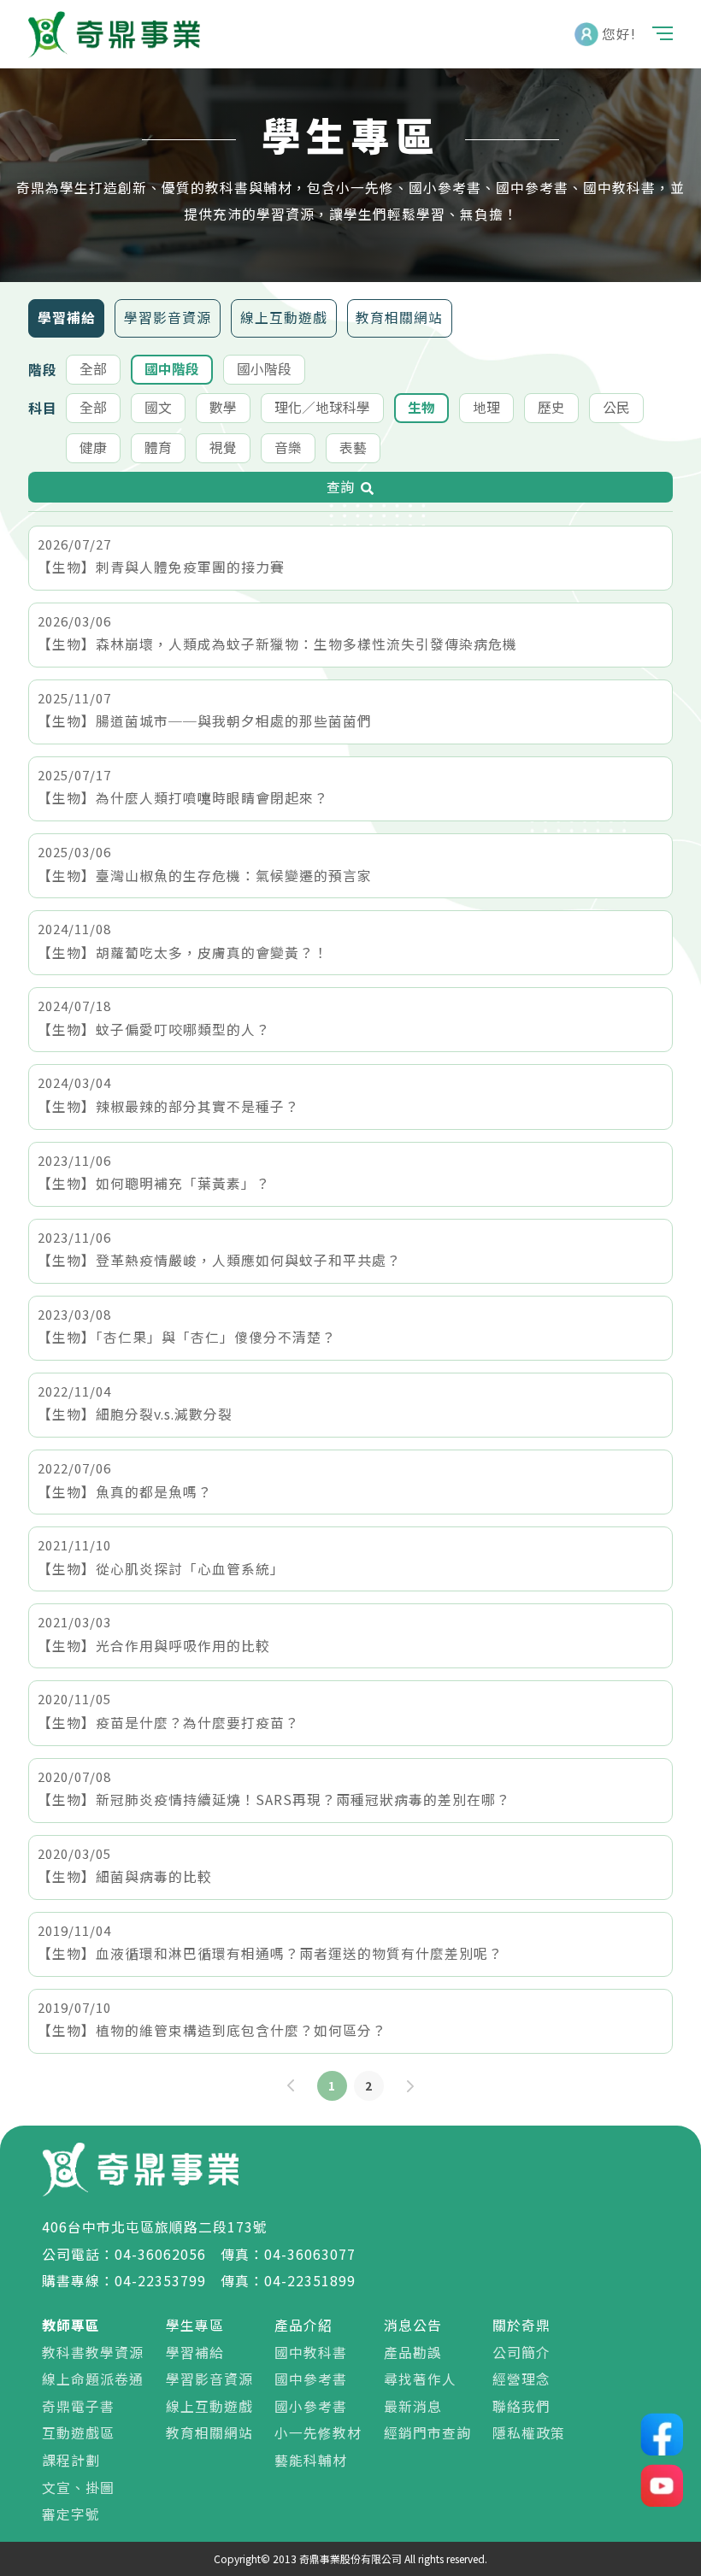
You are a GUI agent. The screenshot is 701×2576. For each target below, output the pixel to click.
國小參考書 (311, 2406)
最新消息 (413, 2406)
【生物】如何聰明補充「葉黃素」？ (154, 1183)
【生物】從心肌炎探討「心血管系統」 (161, 1569)
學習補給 (67, 318)
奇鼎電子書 (78, 2406)
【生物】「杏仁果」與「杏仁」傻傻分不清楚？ (187, 1337)
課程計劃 (71, 2460)
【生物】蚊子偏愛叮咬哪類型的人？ (154, 1029)
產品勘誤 (413, 2353)
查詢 (340, 487)
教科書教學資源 (93, 2353)
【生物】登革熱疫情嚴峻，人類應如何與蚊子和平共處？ (219, 1260)
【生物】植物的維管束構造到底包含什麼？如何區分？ (212, 2030)
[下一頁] (410, 2086)
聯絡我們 (521, 2406)
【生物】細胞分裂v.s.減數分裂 (135, 1414)
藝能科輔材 (311, 2460)
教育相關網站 (399, 318)
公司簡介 (521, 2353)
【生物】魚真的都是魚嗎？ (125, 1492)
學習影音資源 (168, 318)
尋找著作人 (420, 2379)
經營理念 (521, 2379)
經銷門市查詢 (427, 2433)
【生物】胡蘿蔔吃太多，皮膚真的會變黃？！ (183, 953)
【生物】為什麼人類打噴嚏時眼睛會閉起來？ (183, 798)
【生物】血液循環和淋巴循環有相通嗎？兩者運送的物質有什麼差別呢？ (270, 1953)
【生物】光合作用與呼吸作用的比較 (154, 1646)
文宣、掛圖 (78, 2488)
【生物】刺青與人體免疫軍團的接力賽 (161, 567)
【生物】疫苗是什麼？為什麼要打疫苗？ (168, 1723)
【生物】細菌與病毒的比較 (125, 1876)
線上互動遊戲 (284, 318)
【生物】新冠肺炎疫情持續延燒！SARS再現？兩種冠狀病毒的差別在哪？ (274, 1800)
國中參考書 (311, 2379)
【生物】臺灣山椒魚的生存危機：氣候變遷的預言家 (205, 876)
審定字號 (71, 2514)
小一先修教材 (318, 2433)
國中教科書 (311, 2353)
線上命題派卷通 (93, 2379)
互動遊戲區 (78, 2433)
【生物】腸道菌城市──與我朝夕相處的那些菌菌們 (205, 721)
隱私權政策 (529, 2433)
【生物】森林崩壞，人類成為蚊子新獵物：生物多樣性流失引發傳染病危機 (277, 644)
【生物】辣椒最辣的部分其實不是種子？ (168, 1106)
